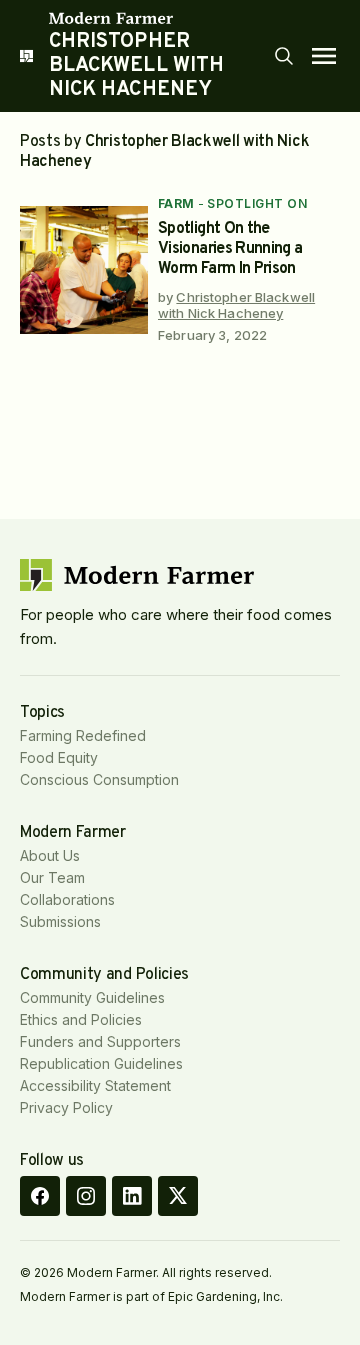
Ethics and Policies (81, 1019)
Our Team (52, 877)
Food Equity (59, 757)
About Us (50, 855)
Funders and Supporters (100, 1041)
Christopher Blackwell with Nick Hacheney (236, 305)
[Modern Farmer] (160, 18)
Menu (324, 56)
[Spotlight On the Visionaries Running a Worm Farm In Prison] (84, 270)
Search (284, 56)
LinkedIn (132, 1196)
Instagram (86, 1196)
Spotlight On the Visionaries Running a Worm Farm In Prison (230, 249)
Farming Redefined (83, 735)
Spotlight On (257, 203)
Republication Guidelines (101, 1063)
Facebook (40, 1196)
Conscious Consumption (99, 779)
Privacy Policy (66, 1107)
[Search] (284, 56)
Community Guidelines (92, 997)
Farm (176, 203)
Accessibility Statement (95, 1085)
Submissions (60, 921)
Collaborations (67, 899)
